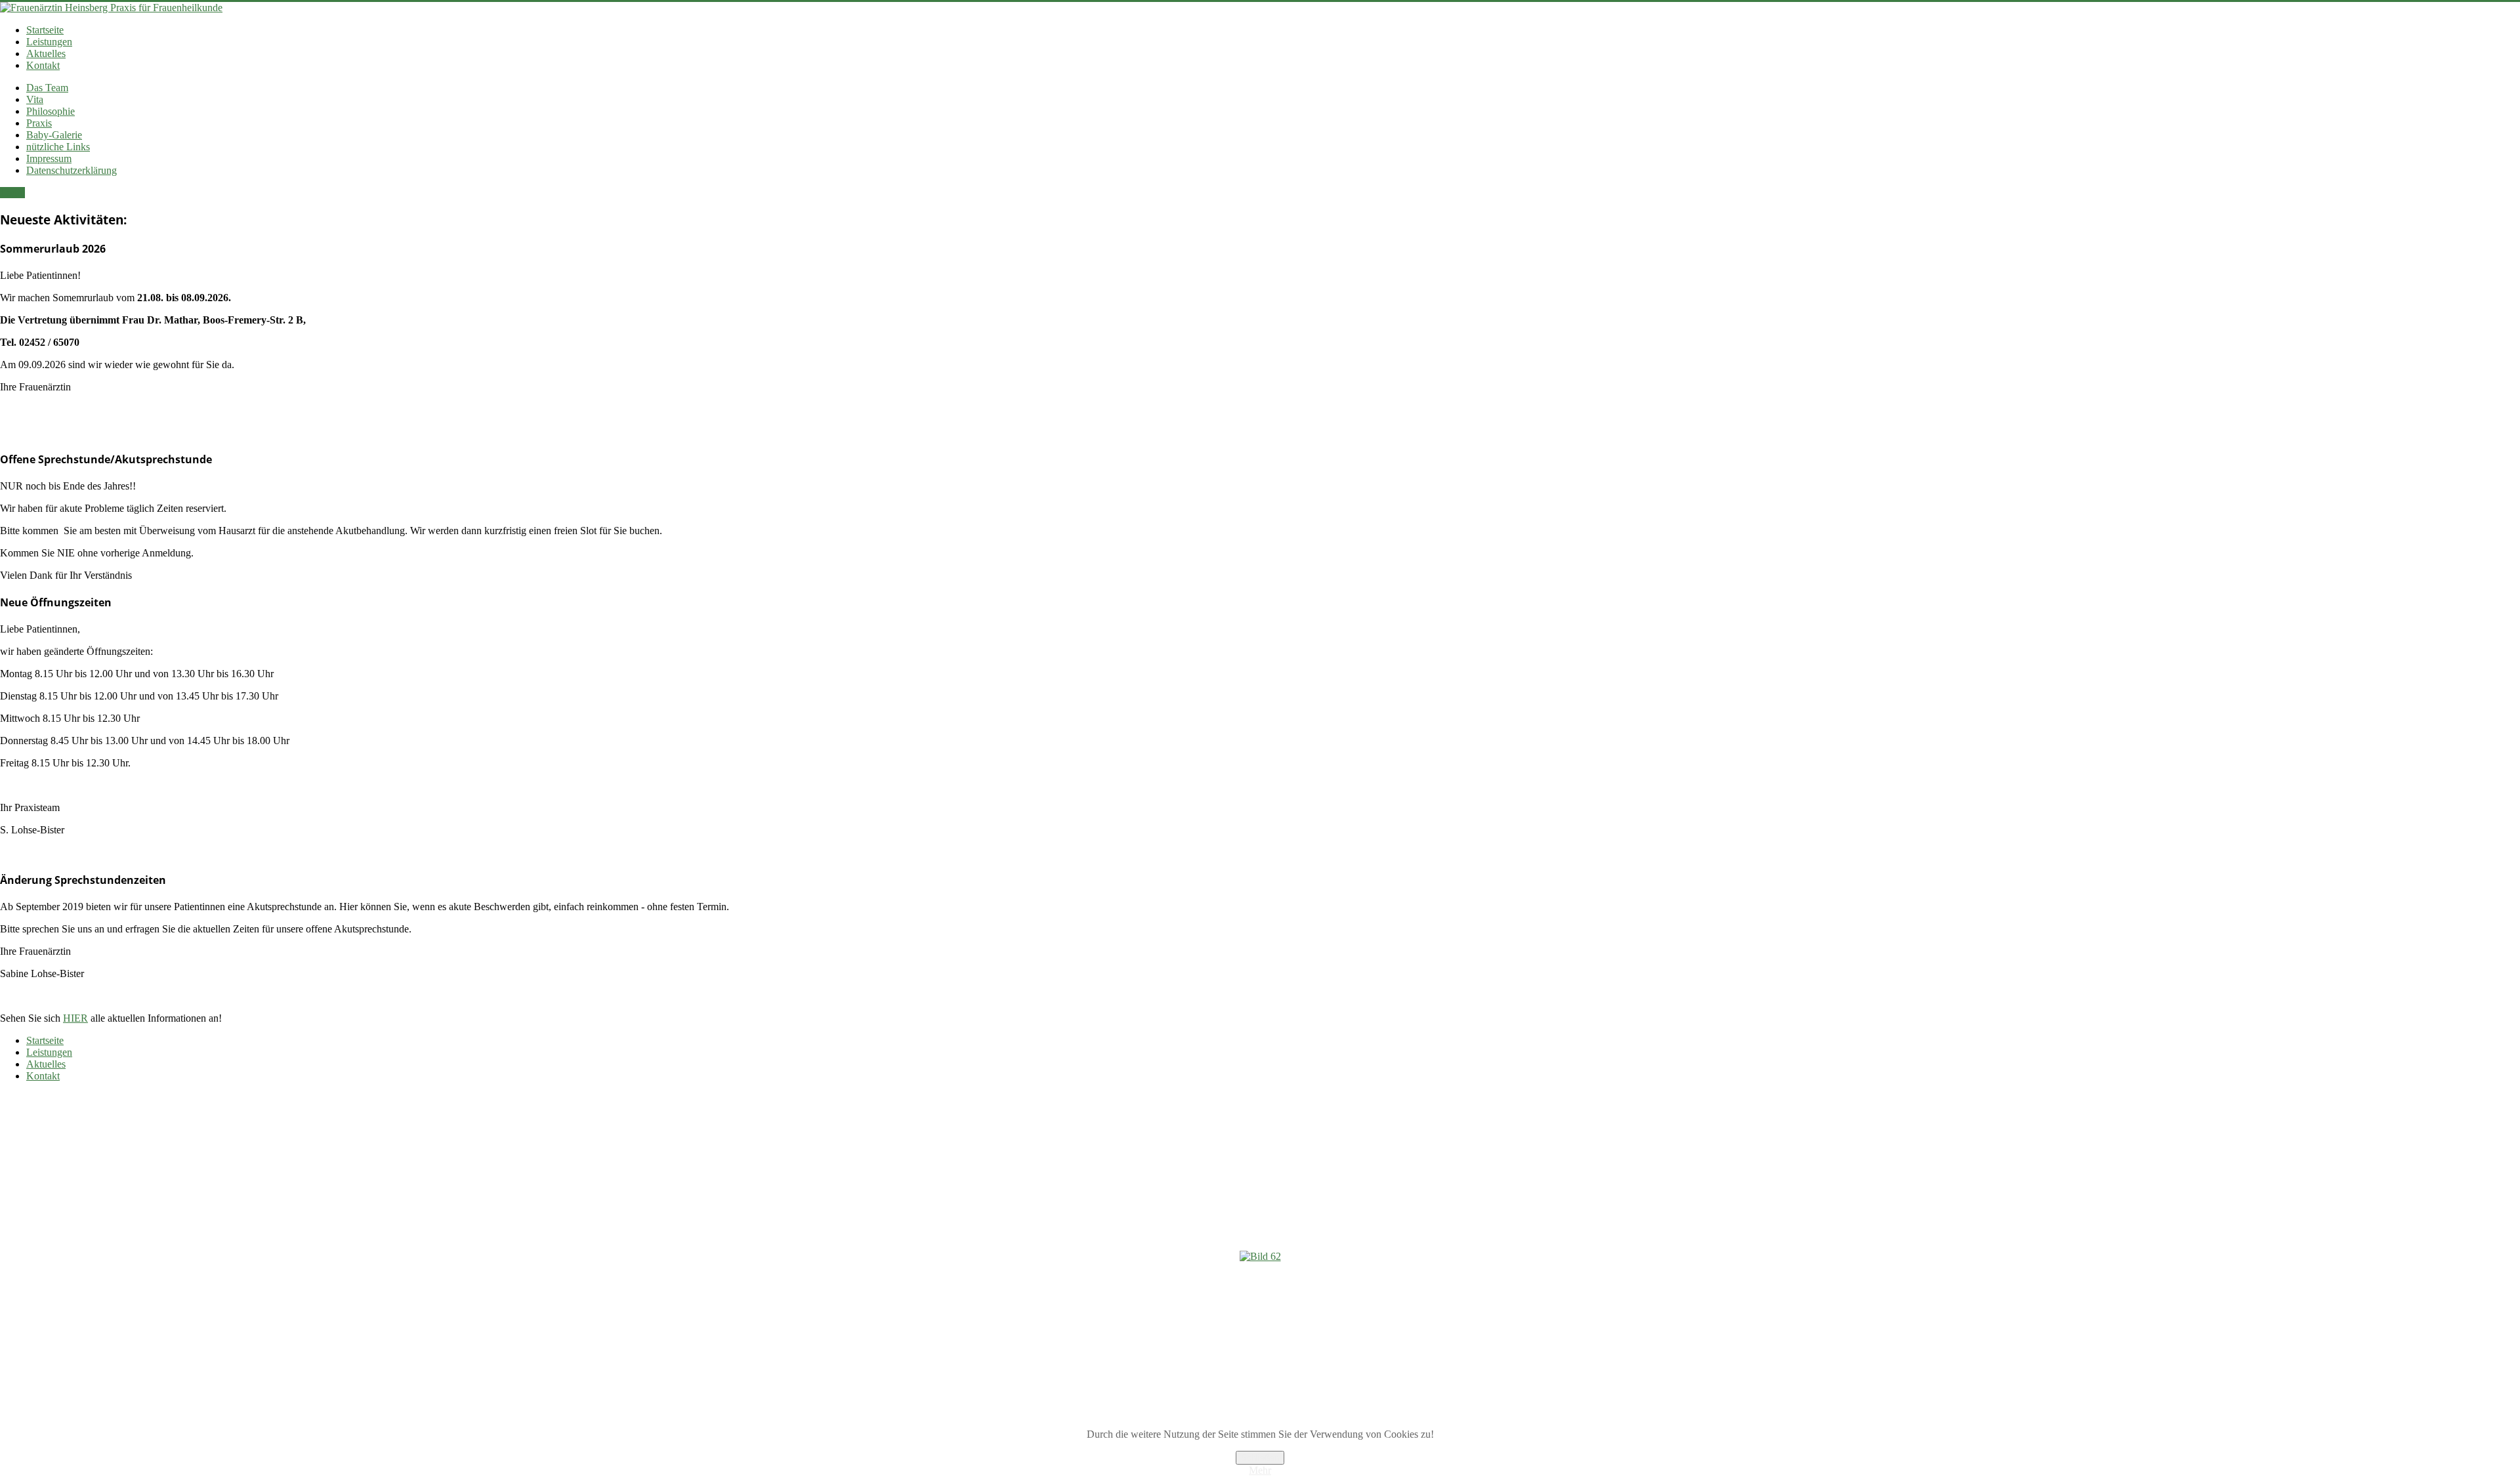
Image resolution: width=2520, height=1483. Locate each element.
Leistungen (49, 42)
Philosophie (51, 111)
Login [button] (12, 193)
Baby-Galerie (54, 135)
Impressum (49, 158)
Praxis (39, 123)
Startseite (45, 30)
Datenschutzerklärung (72, 170)
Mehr (1260, 1470)
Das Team (47, 88)
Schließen (1260, 1458)
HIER (75, 1018)
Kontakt (43, 65)
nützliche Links (58, 147)
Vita (35, 99)
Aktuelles (46, 53)
